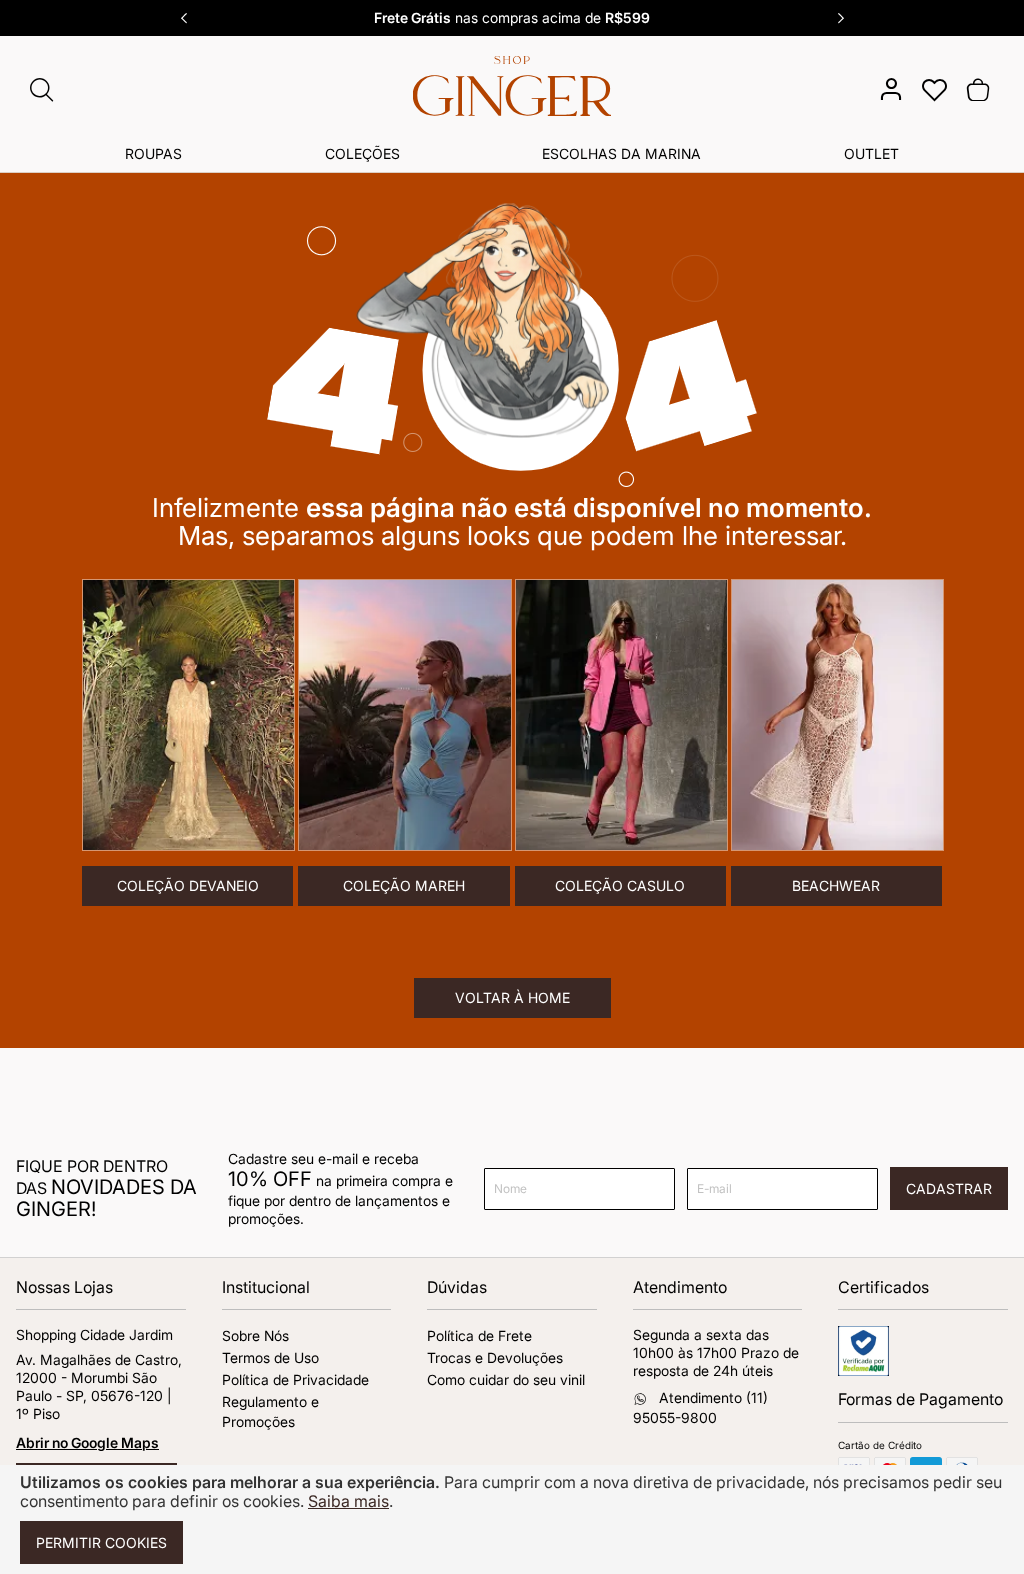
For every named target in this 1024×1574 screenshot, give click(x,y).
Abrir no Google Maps (87, 1442)
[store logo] (512, 93)
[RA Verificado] (863, 1370)
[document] (512, 1519)
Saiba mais (348, 1501)
